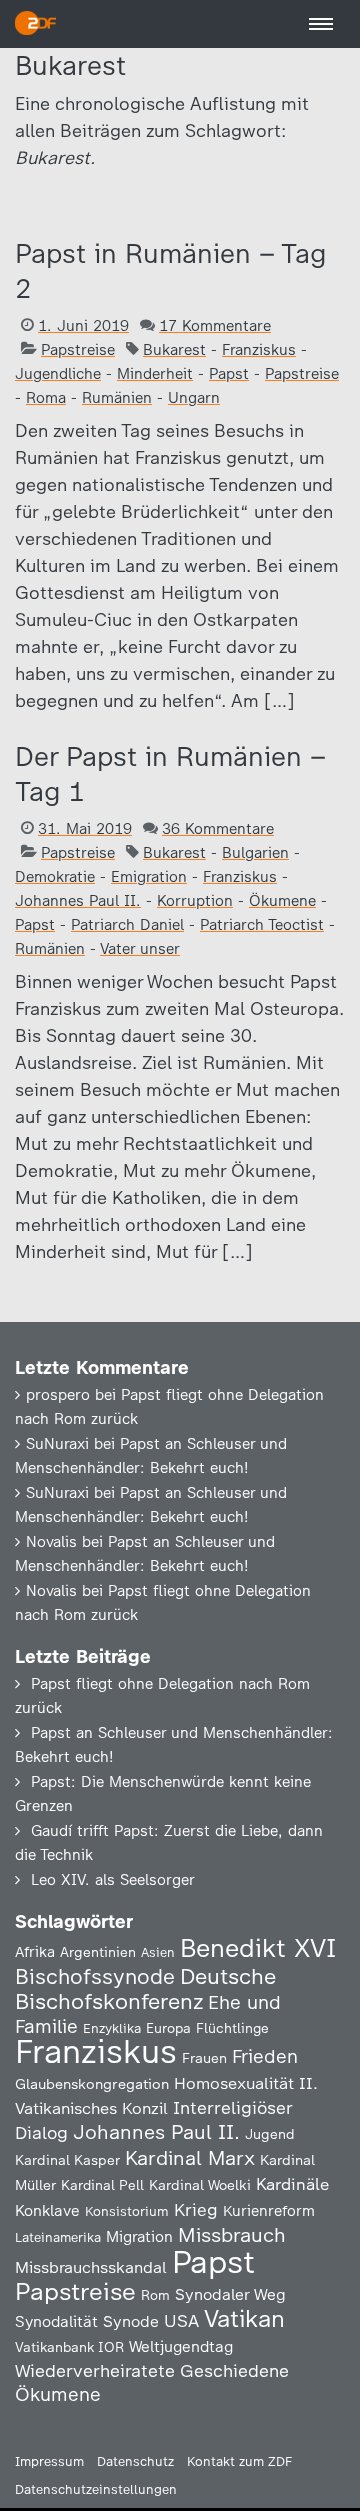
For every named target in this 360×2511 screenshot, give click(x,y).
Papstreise (78, 350)
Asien (158, 1952)
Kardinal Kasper (67, 2160)
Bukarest (174, 350)
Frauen (204, 2058)
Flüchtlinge (232, 2028)
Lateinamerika (58, 2237)
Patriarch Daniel (127, 925)
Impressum (49, 2461)
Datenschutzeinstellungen (96, 2489)
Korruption (195, 901)
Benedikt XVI (258, 1948)
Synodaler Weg (230, 2294)
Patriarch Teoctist (262, 925)
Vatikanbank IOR (69, 2347)
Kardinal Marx (190, 2158)
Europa (168, 2028)
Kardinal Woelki (200, 2185)
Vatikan (244, 2318)
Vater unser (140, 949)
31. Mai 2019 (85, 829)
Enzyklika (112, 2028)
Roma (46, 398)
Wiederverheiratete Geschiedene (152, 2370)
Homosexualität (234, 2083)
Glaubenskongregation (92, 2084)
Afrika (35, 1952)
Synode (131, 2321)
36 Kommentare (218, 829)
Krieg (196, 2210)
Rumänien (117, 398)
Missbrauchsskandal (91, 2267)
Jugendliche (58, 374)
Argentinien (98, 1952)
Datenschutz (135, 2461)
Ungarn (194, 398)
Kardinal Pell (102, 2185)
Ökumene (282, 901)
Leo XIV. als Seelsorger (113, 1880)
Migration (139, 2237)
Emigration (149, 877)
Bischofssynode (95, 1976)
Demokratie (55, 877)
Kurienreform (269, 2211)
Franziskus (259, 350)
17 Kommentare (215, 326)
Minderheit (155, 374)
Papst (229, 374)
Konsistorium (127, 2211)
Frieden (265, 2056)
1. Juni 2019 (83, 326)
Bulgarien (255, 853)
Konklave (47, 2210)
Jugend (270, 2134)
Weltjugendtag (181, 2346)
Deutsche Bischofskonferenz (145, 1989)
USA (181, 2320)
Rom (155, 2295)
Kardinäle (292, 2184)
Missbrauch (232, 2235)
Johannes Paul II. (78, 901)
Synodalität (56, 2321)
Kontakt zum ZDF (239, 2461)
